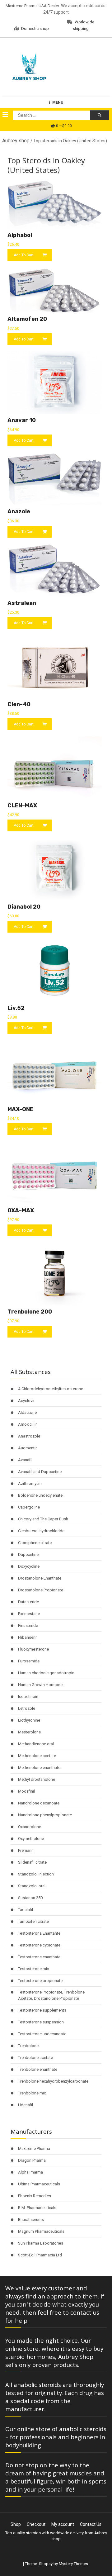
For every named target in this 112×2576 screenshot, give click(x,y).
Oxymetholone (31, 1839)
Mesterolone (29, 1732)
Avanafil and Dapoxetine (40, 1472)
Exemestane (29, 1614)
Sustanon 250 (30, 1898)
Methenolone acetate (37, 1756)
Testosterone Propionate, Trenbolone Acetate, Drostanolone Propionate (51, 1995)
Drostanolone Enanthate (40, 1578)
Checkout (36, 2524)
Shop (16, 2524)
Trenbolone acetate (35, 2058)
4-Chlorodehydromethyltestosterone (51, 1389)
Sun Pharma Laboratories (41, 2243)
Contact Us (91, 2524)
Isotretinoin (28, 1697)
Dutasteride (28, 1602)
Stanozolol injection (36, 1874)
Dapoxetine (28, 1554)
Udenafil (26, 2105)
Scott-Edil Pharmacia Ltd (40, 2255)
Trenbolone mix (32, 2093)
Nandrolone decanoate (39, 1803)
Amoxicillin (28, 1424)
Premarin (26, 1850)
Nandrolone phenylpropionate (45, 1815)
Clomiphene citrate (35, 1543)
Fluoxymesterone (33, 1649)
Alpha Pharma (30, 2172)
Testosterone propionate (40, 1981)
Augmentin (28, 1448)
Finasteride (28, 1625)
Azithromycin (30, 1483)
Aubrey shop (16, 141)
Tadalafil (26, 1910)
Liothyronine (29, 1720)
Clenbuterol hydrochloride (41, 1531)
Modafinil (26, 1791)
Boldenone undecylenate (40, 1495)
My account (63, 2524)
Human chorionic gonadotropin (46, 1673)
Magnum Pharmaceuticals (41, 2231)
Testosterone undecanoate (42, 2034)
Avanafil (25, 1460)
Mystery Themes (73, 2564)
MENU (58, 102)
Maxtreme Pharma (34, 2148)
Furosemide (29, 1661)
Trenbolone (28, 2046)
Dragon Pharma (32, 2160)
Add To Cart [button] (24, 255)
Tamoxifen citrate (33, 1921)
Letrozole (27, 1708)
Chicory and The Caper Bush (43, 1519)
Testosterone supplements (42, 2010)
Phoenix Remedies (35, 2196)
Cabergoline (29, 1507)
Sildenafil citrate (32, 1862)
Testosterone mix (33, 1969)
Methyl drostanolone (37, 1779)
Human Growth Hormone (40, 1685)
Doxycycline (29, 1566)
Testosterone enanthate (39, 1957)
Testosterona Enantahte (39, 1933)
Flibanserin (28, 1637)
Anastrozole (29, 1436)
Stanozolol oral (32, 1886)
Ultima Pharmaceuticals (39, 2184)
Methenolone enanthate (39, 1768)
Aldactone (27, 1412)
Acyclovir (26, 1401)
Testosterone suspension (41, 2022)
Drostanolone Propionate (41, 1590)
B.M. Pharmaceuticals (37, 2208)
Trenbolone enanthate (38, 2069)
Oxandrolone (30, 1827)
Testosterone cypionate (39, 1945)
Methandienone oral (36, 1744)
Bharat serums (31, 2220)
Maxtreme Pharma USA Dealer (32, 6)
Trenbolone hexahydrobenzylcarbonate (53, 2081)
